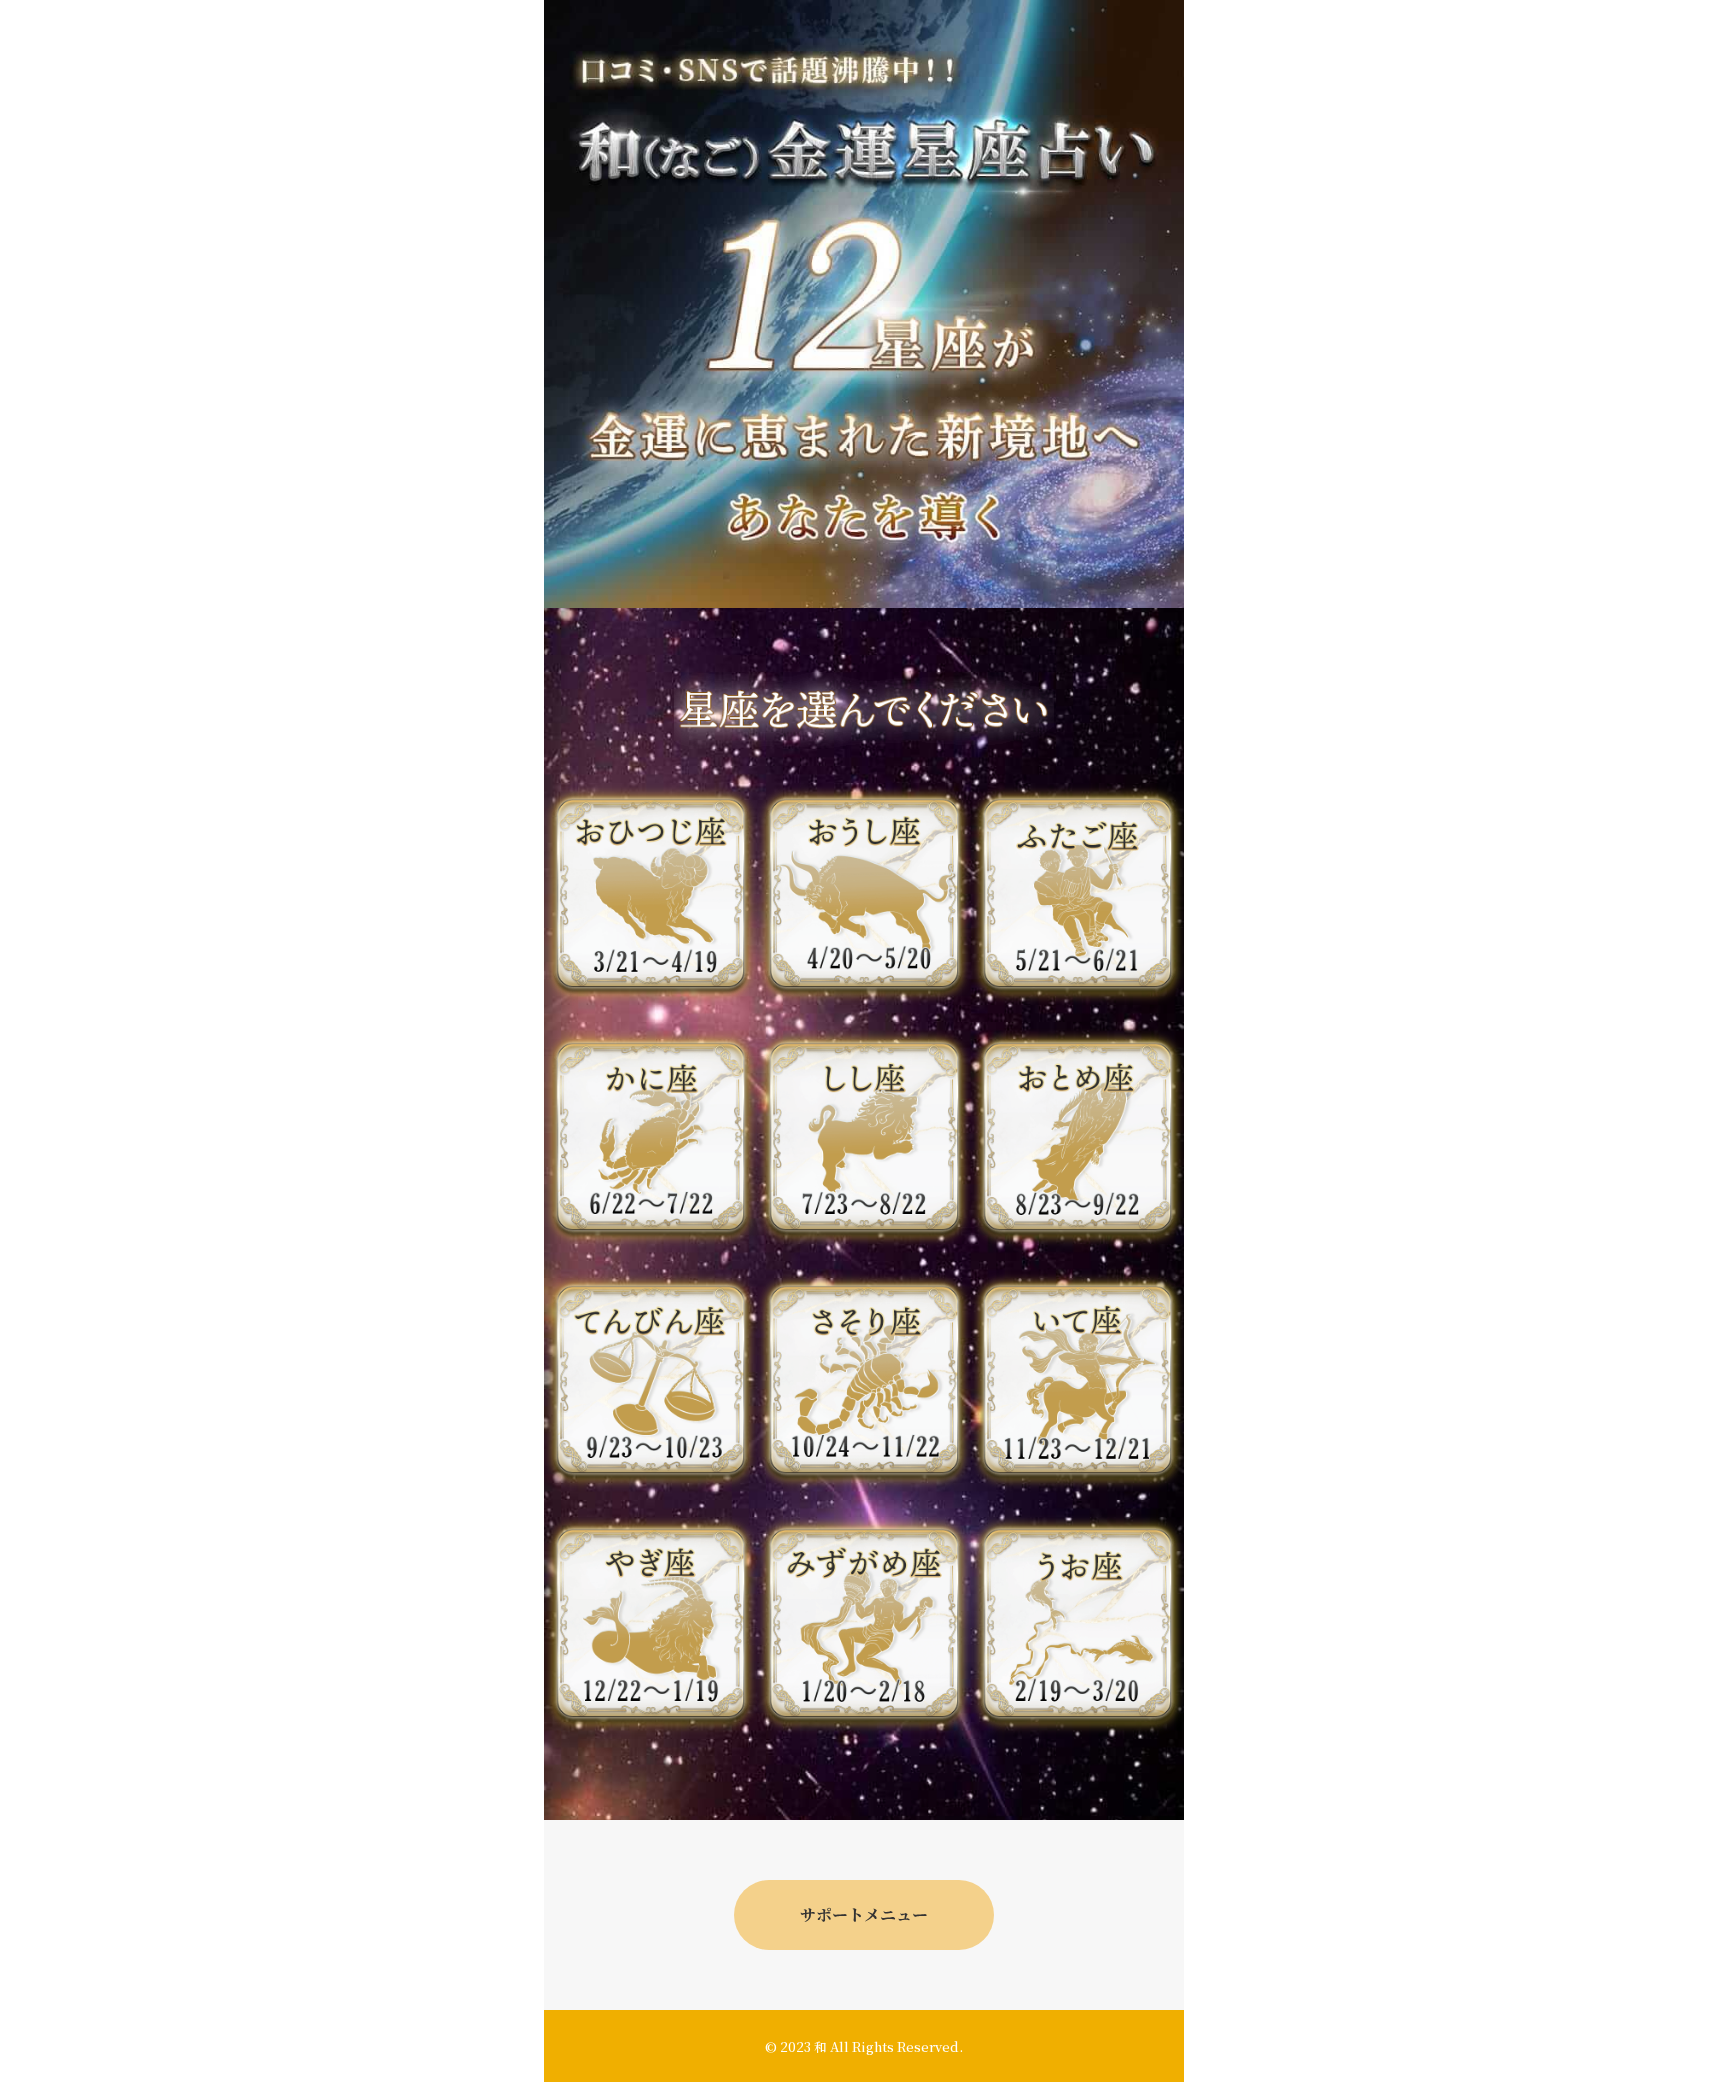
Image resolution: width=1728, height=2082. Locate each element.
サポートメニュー (864, 1914)
